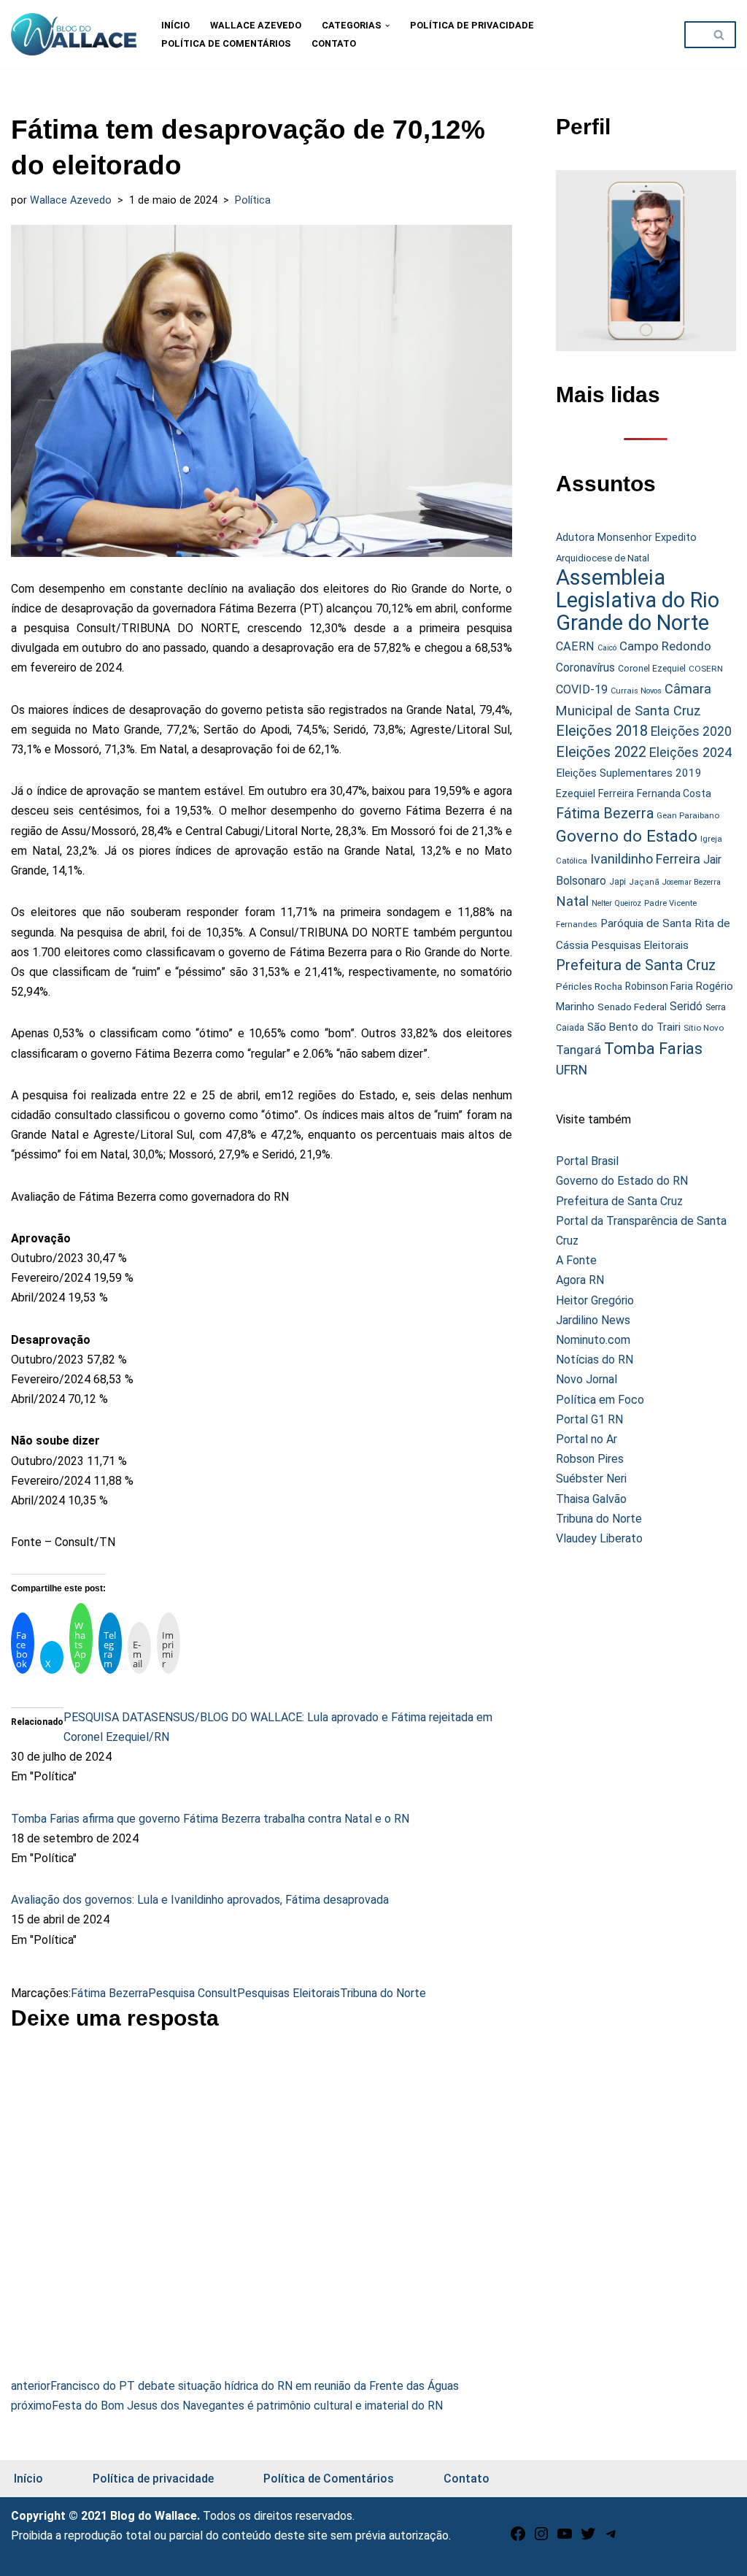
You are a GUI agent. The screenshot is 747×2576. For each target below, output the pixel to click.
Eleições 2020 (691, 731)
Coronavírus (585, 668)
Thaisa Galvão (591, 1499)
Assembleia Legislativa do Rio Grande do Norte (638, 600)
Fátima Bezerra (109, 1993)
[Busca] (720, 35)
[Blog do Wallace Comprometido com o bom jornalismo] (74, 34)
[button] (387, 26)
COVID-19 (582, 689)
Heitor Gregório (595, 1300)
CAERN (575, 646)
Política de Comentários (226, 43)
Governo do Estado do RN (622, 1181)
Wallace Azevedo (256, 25)
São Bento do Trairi (634, 1027)
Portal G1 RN (589, 1419)
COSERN (706, 669)
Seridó (686, 1007)
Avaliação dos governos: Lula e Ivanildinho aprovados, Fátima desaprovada (200, 1900)
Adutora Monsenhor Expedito (626, 538)
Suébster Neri (591, 1479)
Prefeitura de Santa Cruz (636, 965)
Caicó (607, 648)
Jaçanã (644, 882)
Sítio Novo (704, 1028)
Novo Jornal (587, 1379)
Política (253, 200)
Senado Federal (632, 1007)
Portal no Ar (587, 1439)
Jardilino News (593, 1320)
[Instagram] (541, 2538)
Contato (334, 43)
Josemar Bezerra (692, 882)
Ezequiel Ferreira (595, 793)
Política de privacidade (472, 25)
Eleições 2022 (601, 752)
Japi (618, 882)
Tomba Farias (653, 1049)
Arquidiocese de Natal (603, 558)
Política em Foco (600, 1400)
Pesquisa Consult (193, 1993)
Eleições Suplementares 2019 (629, 773)
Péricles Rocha (589, 986)
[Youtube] (565, 2538)
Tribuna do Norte (383, 1993)
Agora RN (580, 1280)
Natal (572, 901)
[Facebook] (518, 2538)
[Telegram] (611, 2538)
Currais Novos (636, 691)
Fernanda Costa (674, 793)
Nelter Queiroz (616, 903)
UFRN (572, 1070)
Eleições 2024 (690, 752)
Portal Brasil (587, 1161)
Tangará (578, 1050)
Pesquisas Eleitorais (289, 1993)
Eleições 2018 (602, 731)
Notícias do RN (595, 1360)
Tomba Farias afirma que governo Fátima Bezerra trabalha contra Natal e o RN (210, 1819)
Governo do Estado (627, 836)
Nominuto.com (593, 1340)
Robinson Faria (659, 986)
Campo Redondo (665, 646)
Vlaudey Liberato (599, 1538)
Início (175, 25)
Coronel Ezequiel (652, 669)
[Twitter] (588, 2538)
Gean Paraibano (688, 815)
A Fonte (576, 1260)
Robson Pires (590, 1459)
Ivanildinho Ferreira (645, 859)
